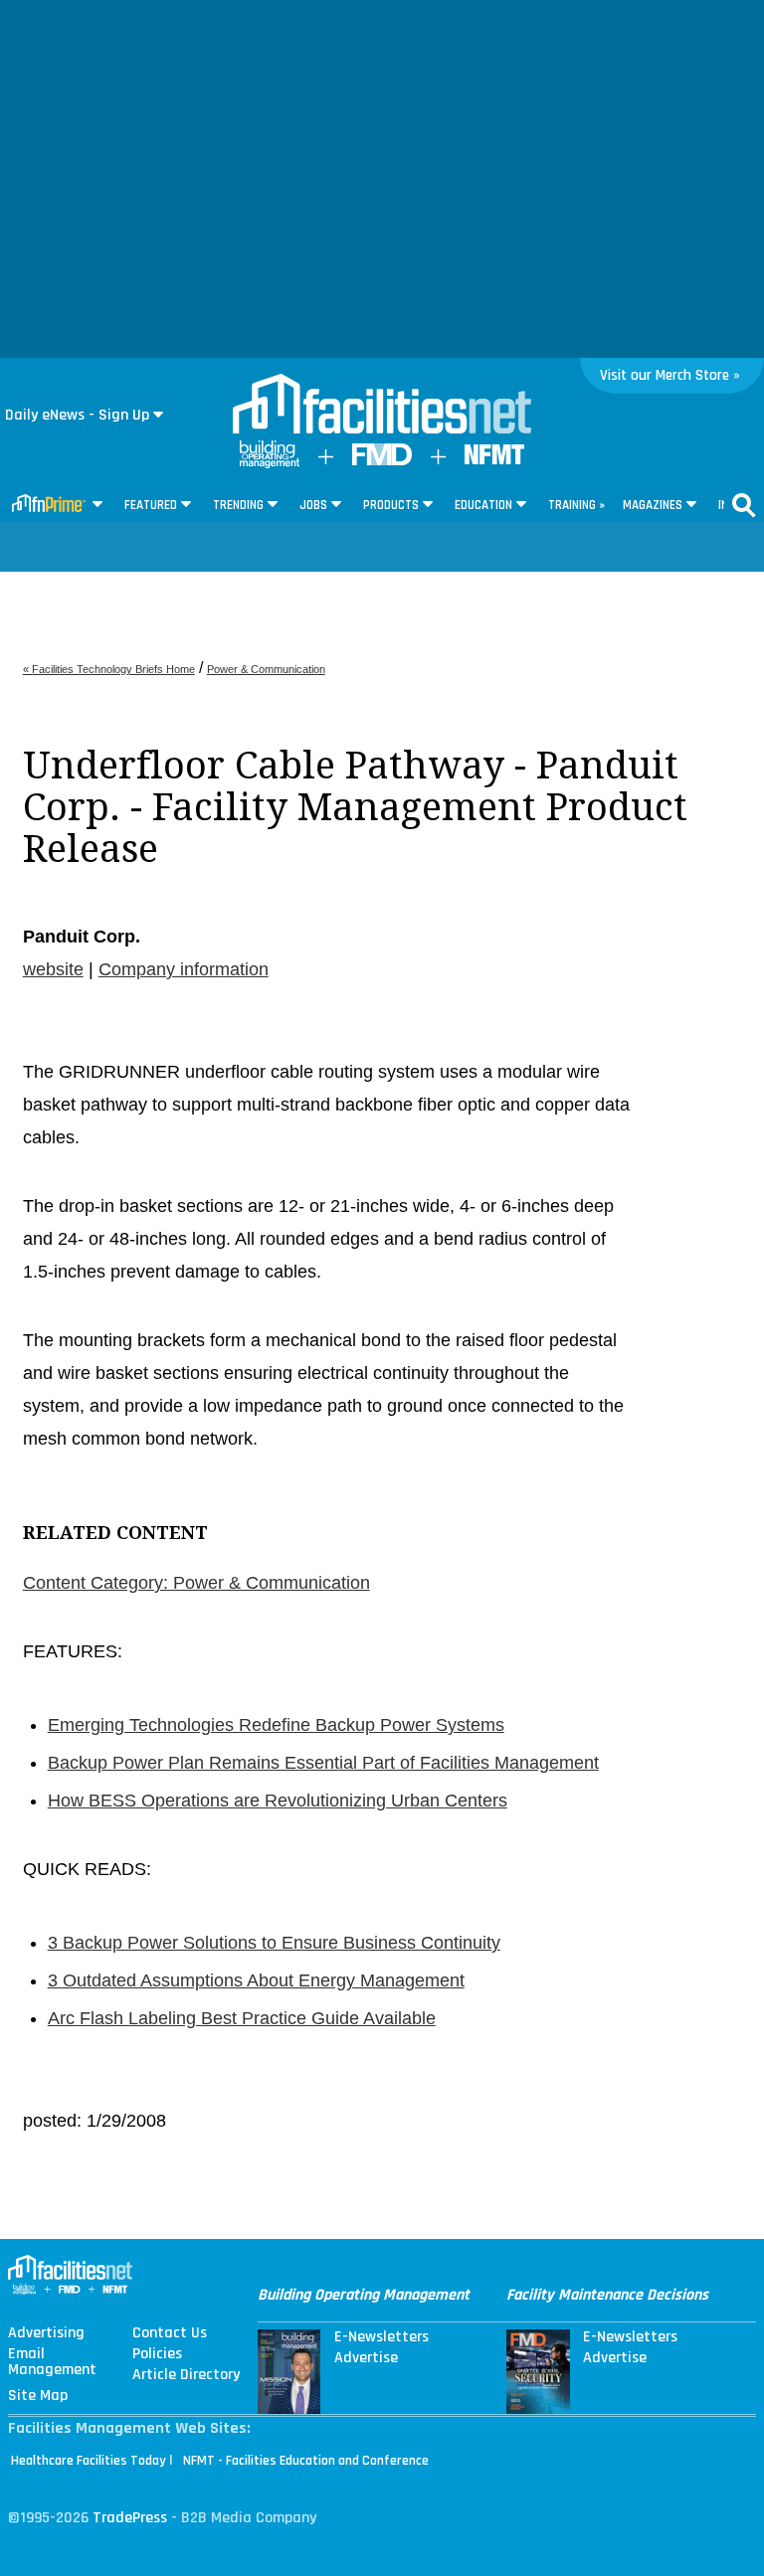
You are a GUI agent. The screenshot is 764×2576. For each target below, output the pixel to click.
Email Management (52, 2362)
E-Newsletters (382, 2337)
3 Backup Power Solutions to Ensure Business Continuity (274, 1943)
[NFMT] (494, 460)
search (744, 505)
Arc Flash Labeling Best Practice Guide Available (242, 2018)
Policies (157, 2354)
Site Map (38, 2396)
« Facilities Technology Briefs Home (109, 669)
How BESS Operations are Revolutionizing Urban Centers (278, 1801)
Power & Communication (266, 669)
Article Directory (186, 2375)
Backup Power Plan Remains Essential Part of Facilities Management (323, 1763)
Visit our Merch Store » (670, 375)
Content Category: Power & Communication (196, 1583)
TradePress (130, 2518)
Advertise (366, 2358)
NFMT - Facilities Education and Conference (306, 2461)
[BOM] (270, 464)
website (53, 969)
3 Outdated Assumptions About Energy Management (256, 1980)
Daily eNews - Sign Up (77, 415)
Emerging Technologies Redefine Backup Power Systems (276, 1725)
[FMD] (382, 461)
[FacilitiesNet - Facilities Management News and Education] (382, 406)
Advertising (46, 2333)
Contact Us (170, 2333)
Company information (184, 969)
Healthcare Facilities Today (89, 2461)
